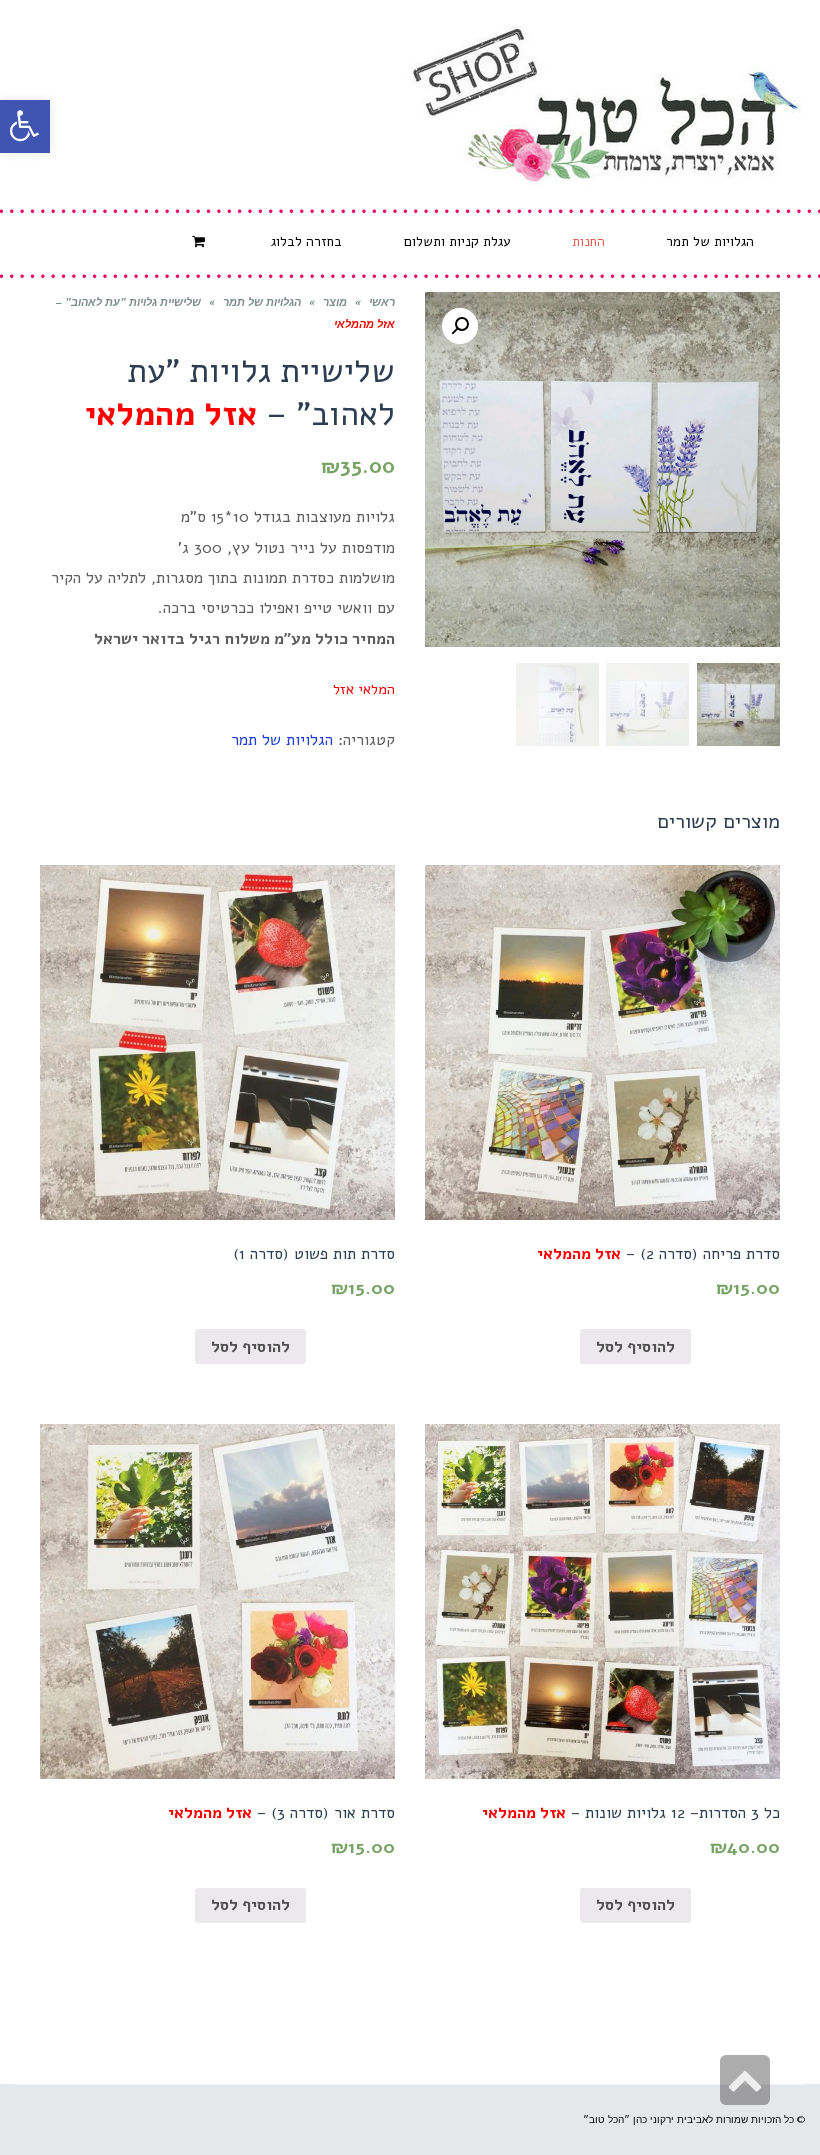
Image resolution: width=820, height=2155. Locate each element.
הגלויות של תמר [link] (262, 302)
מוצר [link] (335, 302)
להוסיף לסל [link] (635, 1347)
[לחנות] (201, 242)
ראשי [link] (382, 302)
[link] (25, 126)
